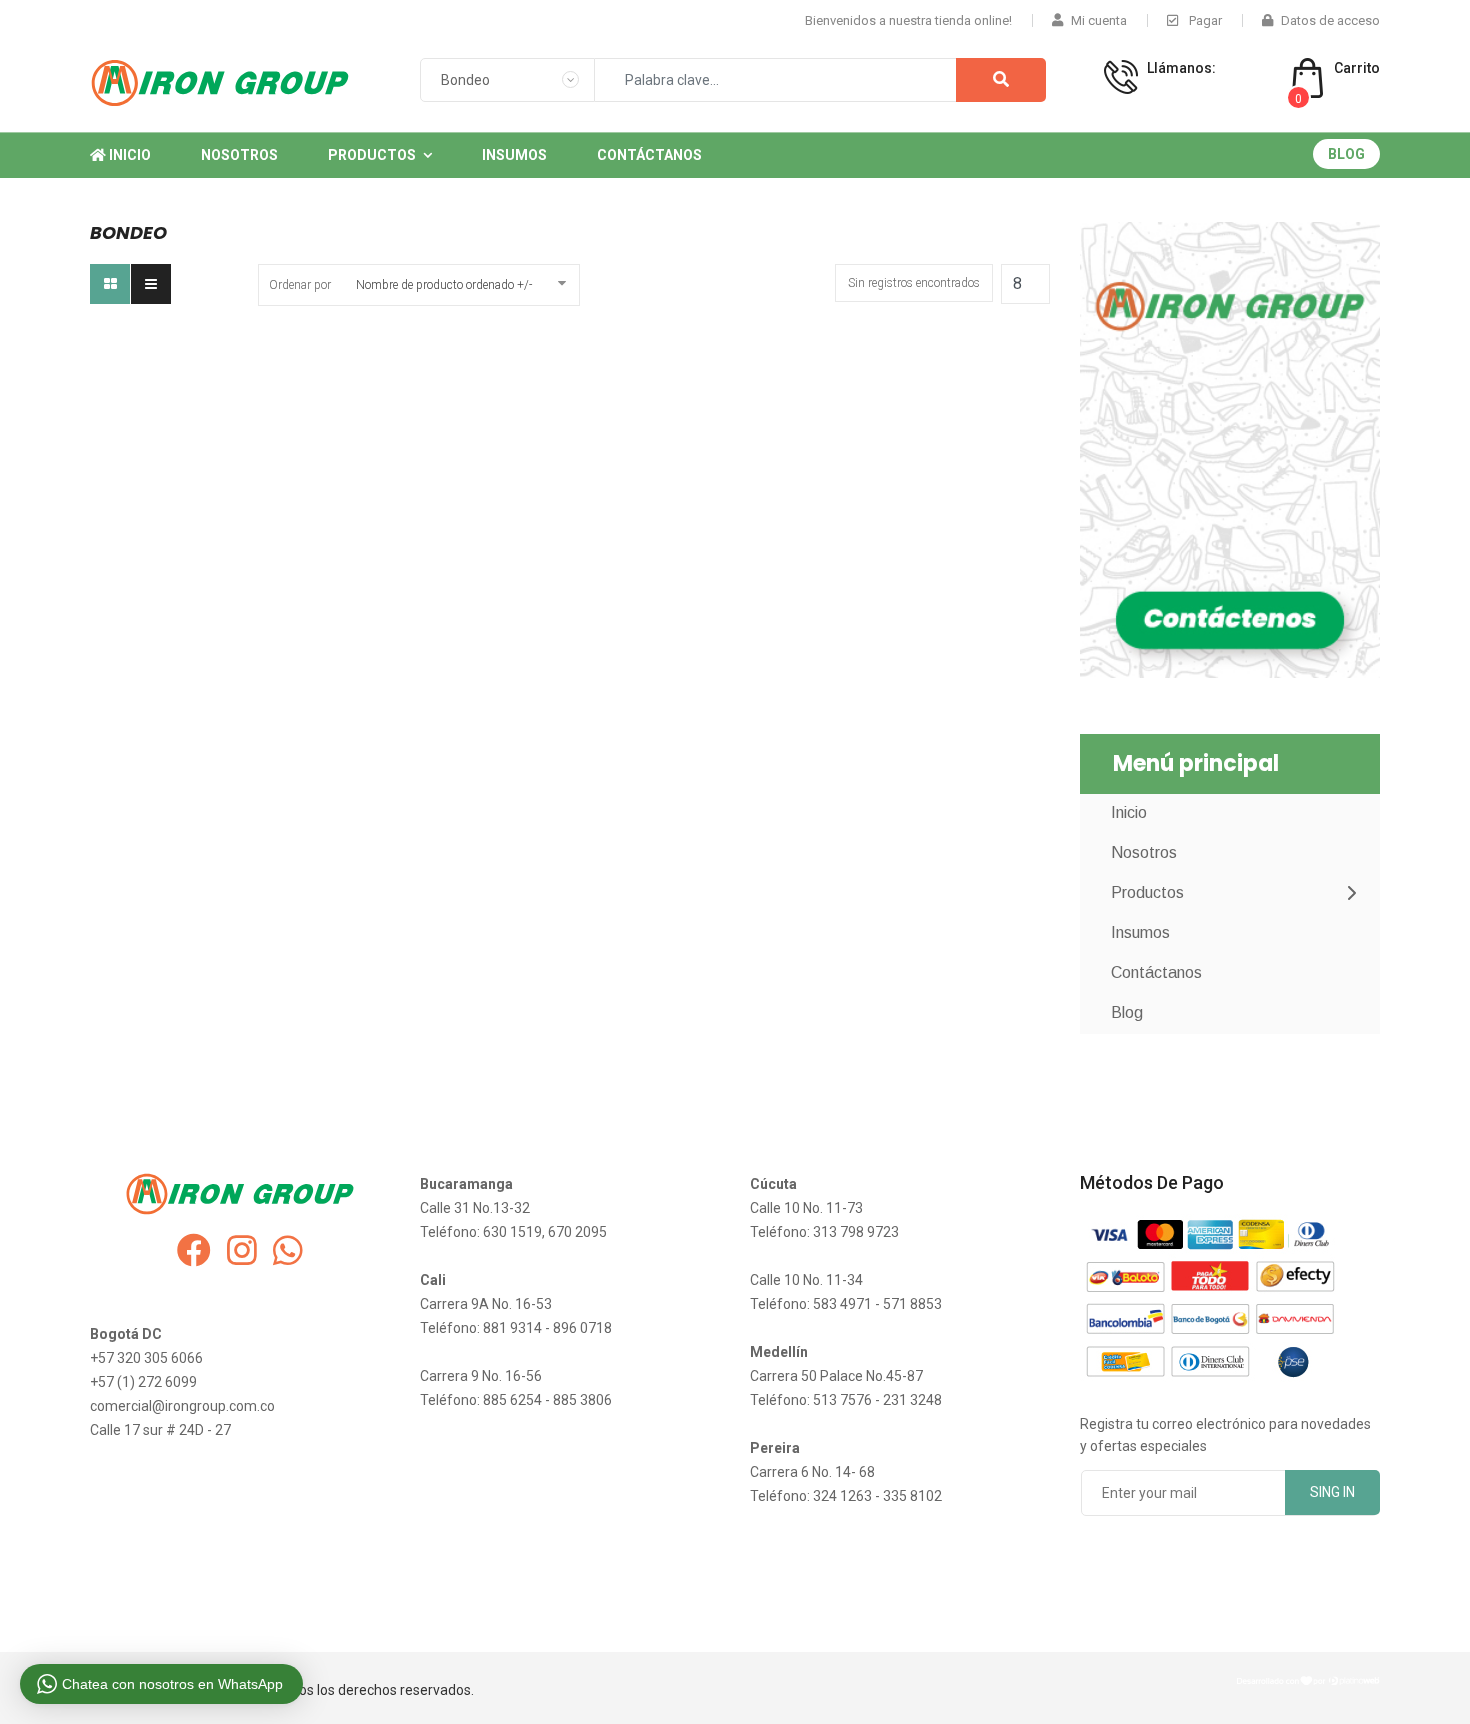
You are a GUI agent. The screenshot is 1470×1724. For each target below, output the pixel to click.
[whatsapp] (288, 1251)
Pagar (1204, 20)
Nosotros (239, 155)
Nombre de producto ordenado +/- (444, 285)
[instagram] (242, 1251)
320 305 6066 (1196, 89)
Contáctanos (649, 155)
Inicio (128, 155)
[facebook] (194, 1251)
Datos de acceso (1330, 20)
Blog (1346, 154)
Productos (372, 155)
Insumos (514, 155)
